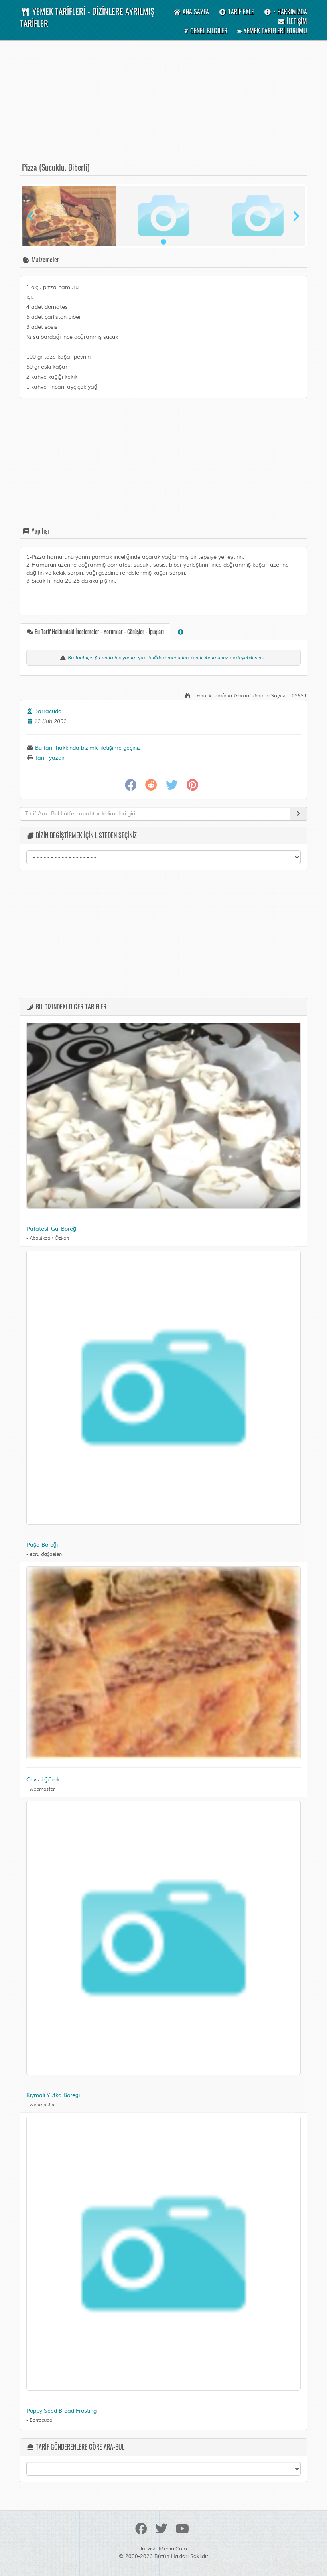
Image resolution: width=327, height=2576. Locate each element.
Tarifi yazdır (49, 758)
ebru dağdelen (46, 1554)
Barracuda (48, 711)
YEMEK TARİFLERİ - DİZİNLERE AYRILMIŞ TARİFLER (87, 17)
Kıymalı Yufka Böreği (53, 2095)
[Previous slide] (32, 216)
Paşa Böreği (42, 1545)
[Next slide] (295, 216)
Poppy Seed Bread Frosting (61, 2411)
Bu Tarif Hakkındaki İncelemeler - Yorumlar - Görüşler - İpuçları (99, 631)
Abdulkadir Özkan (49, 1238)
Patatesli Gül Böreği (52, 1229)
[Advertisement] (163, 105)
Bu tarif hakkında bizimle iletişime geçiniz (87, 748)
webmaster (42, 1789)
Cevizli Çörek (43, 1780)
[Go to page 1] (163, 242)
